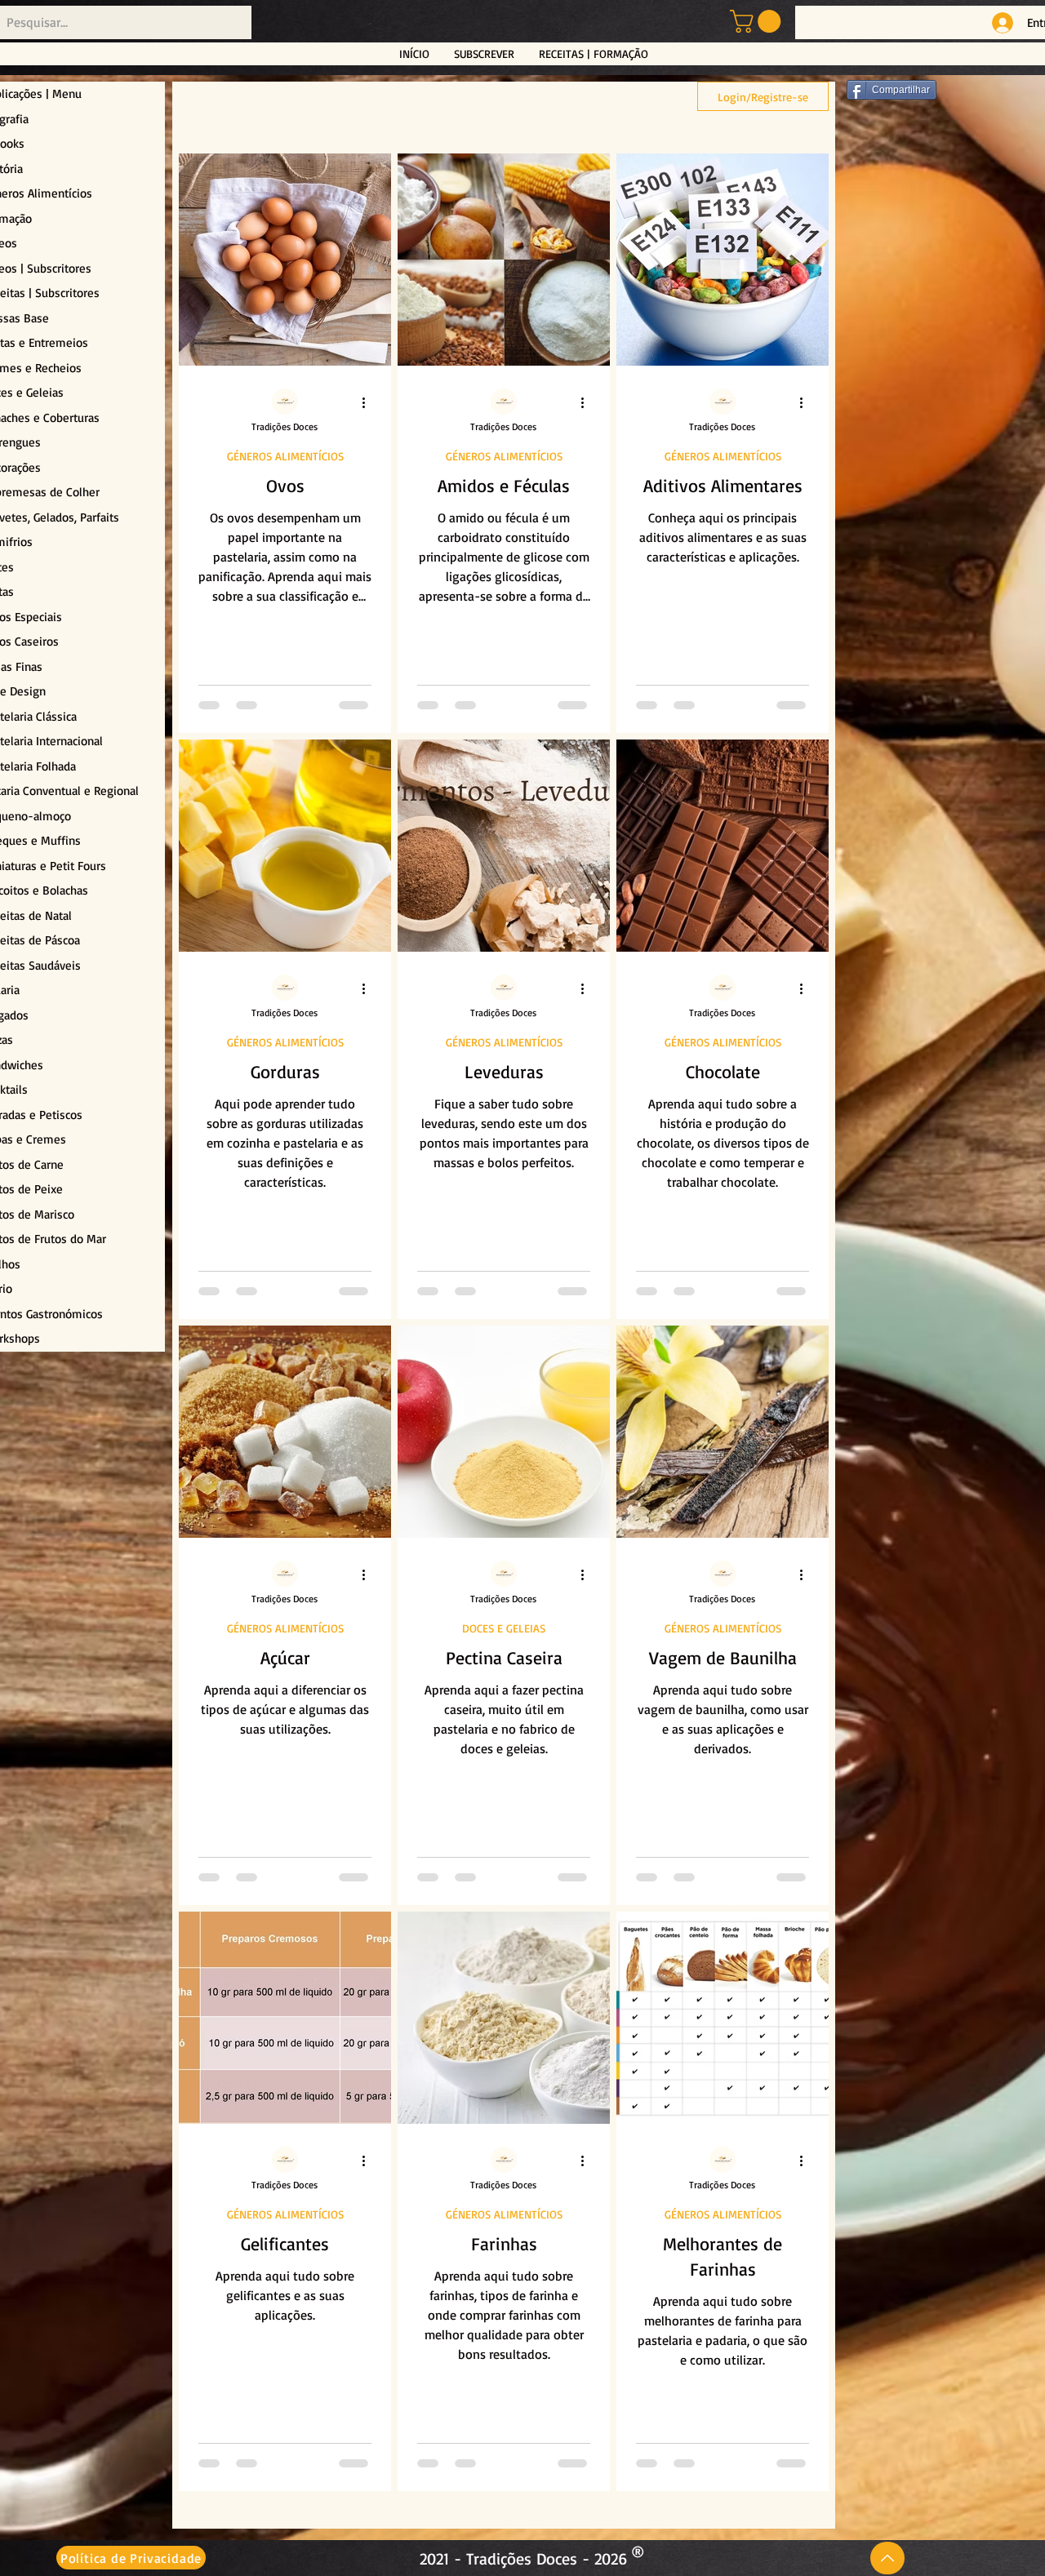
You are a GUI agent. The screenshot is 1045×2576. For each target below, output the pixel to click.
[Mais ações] (369, 402)
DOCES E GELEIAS (504, 1628)
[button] (758, 21)
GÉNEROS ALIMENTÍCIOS (285, 456)
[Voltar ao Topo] (887, 2558)
